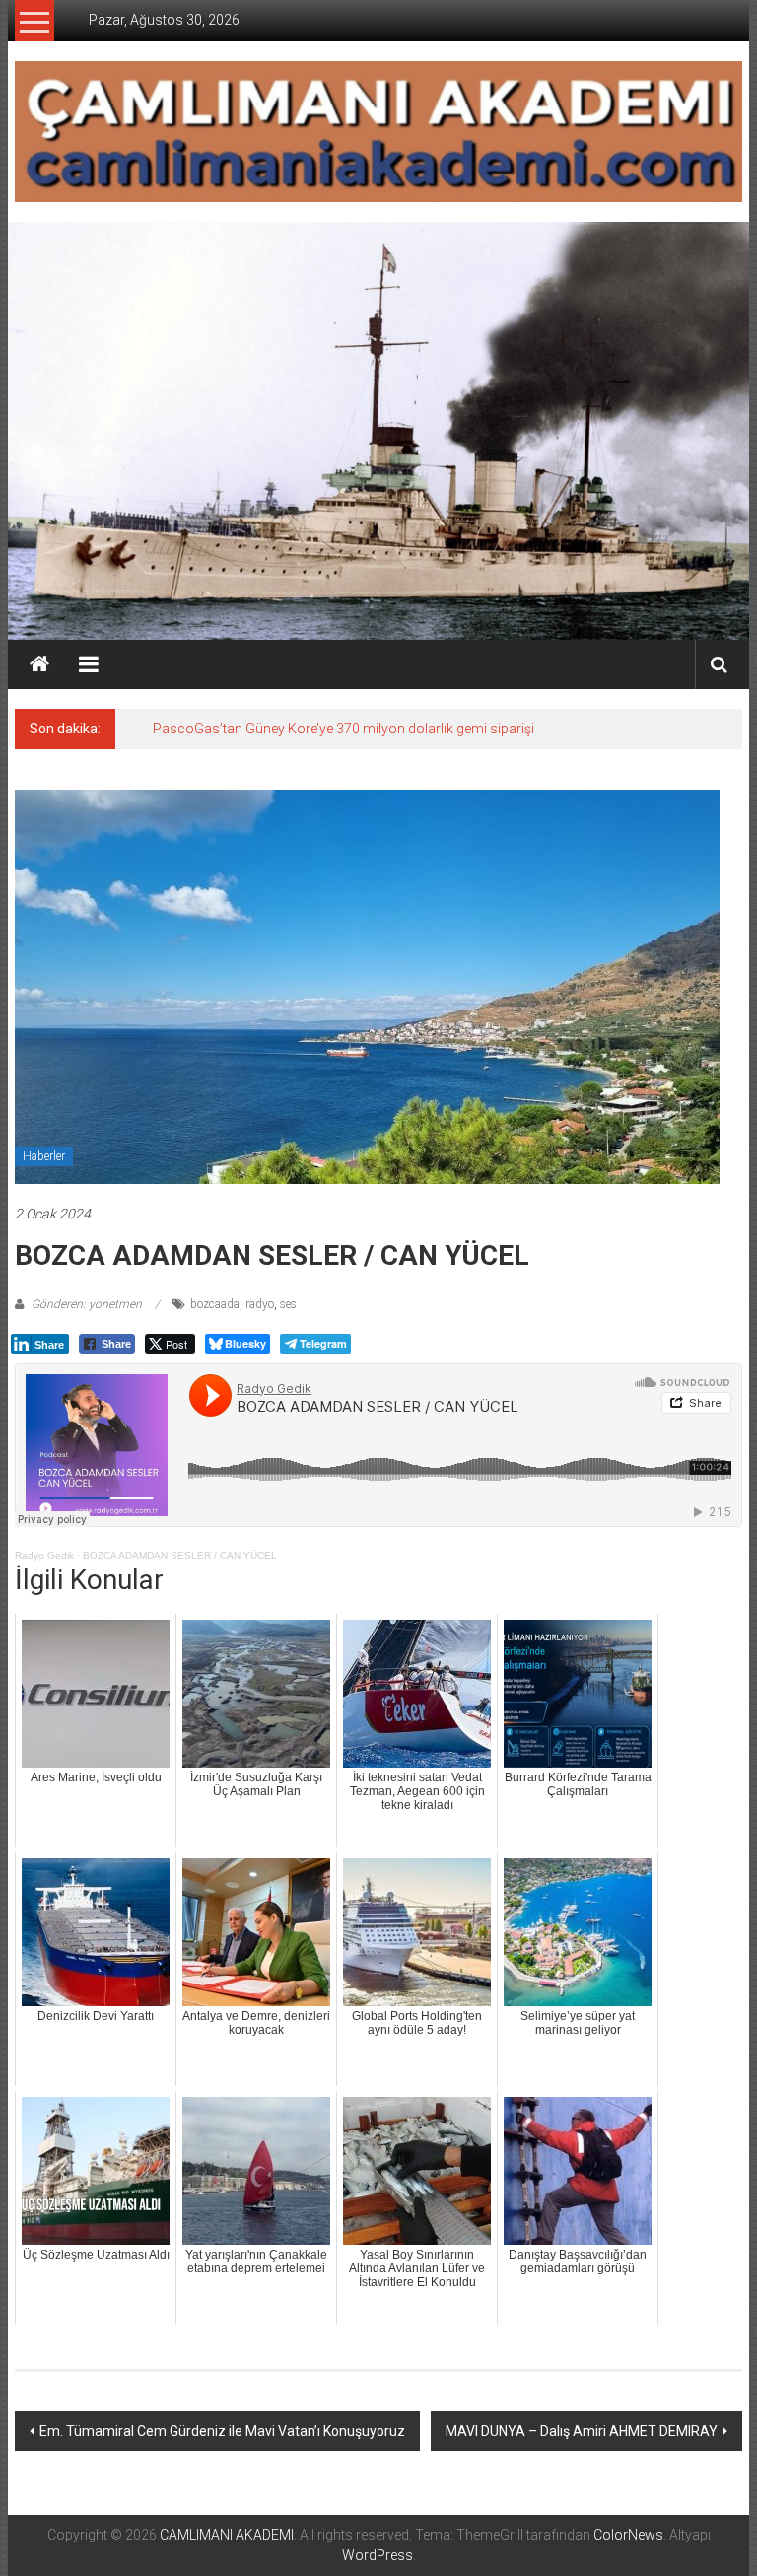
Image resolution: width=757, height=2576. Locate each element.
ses (288, 1304)
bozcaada (215, 1304)
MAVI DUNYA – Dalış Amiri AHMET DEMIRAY (582, 2431)
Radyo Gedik (44, 1555)
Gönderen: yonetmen (87, 1304)
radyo (260, 1304)
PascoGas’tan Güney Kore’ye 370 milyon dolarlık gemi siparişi (344, 729)
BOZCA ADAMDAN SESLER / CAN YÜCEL (180, 1555)
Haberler (44, 1156)
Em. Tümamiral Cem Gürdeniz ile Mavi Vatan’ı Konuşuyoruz (222, 2431)
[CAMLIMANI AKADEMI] (39, 664)
